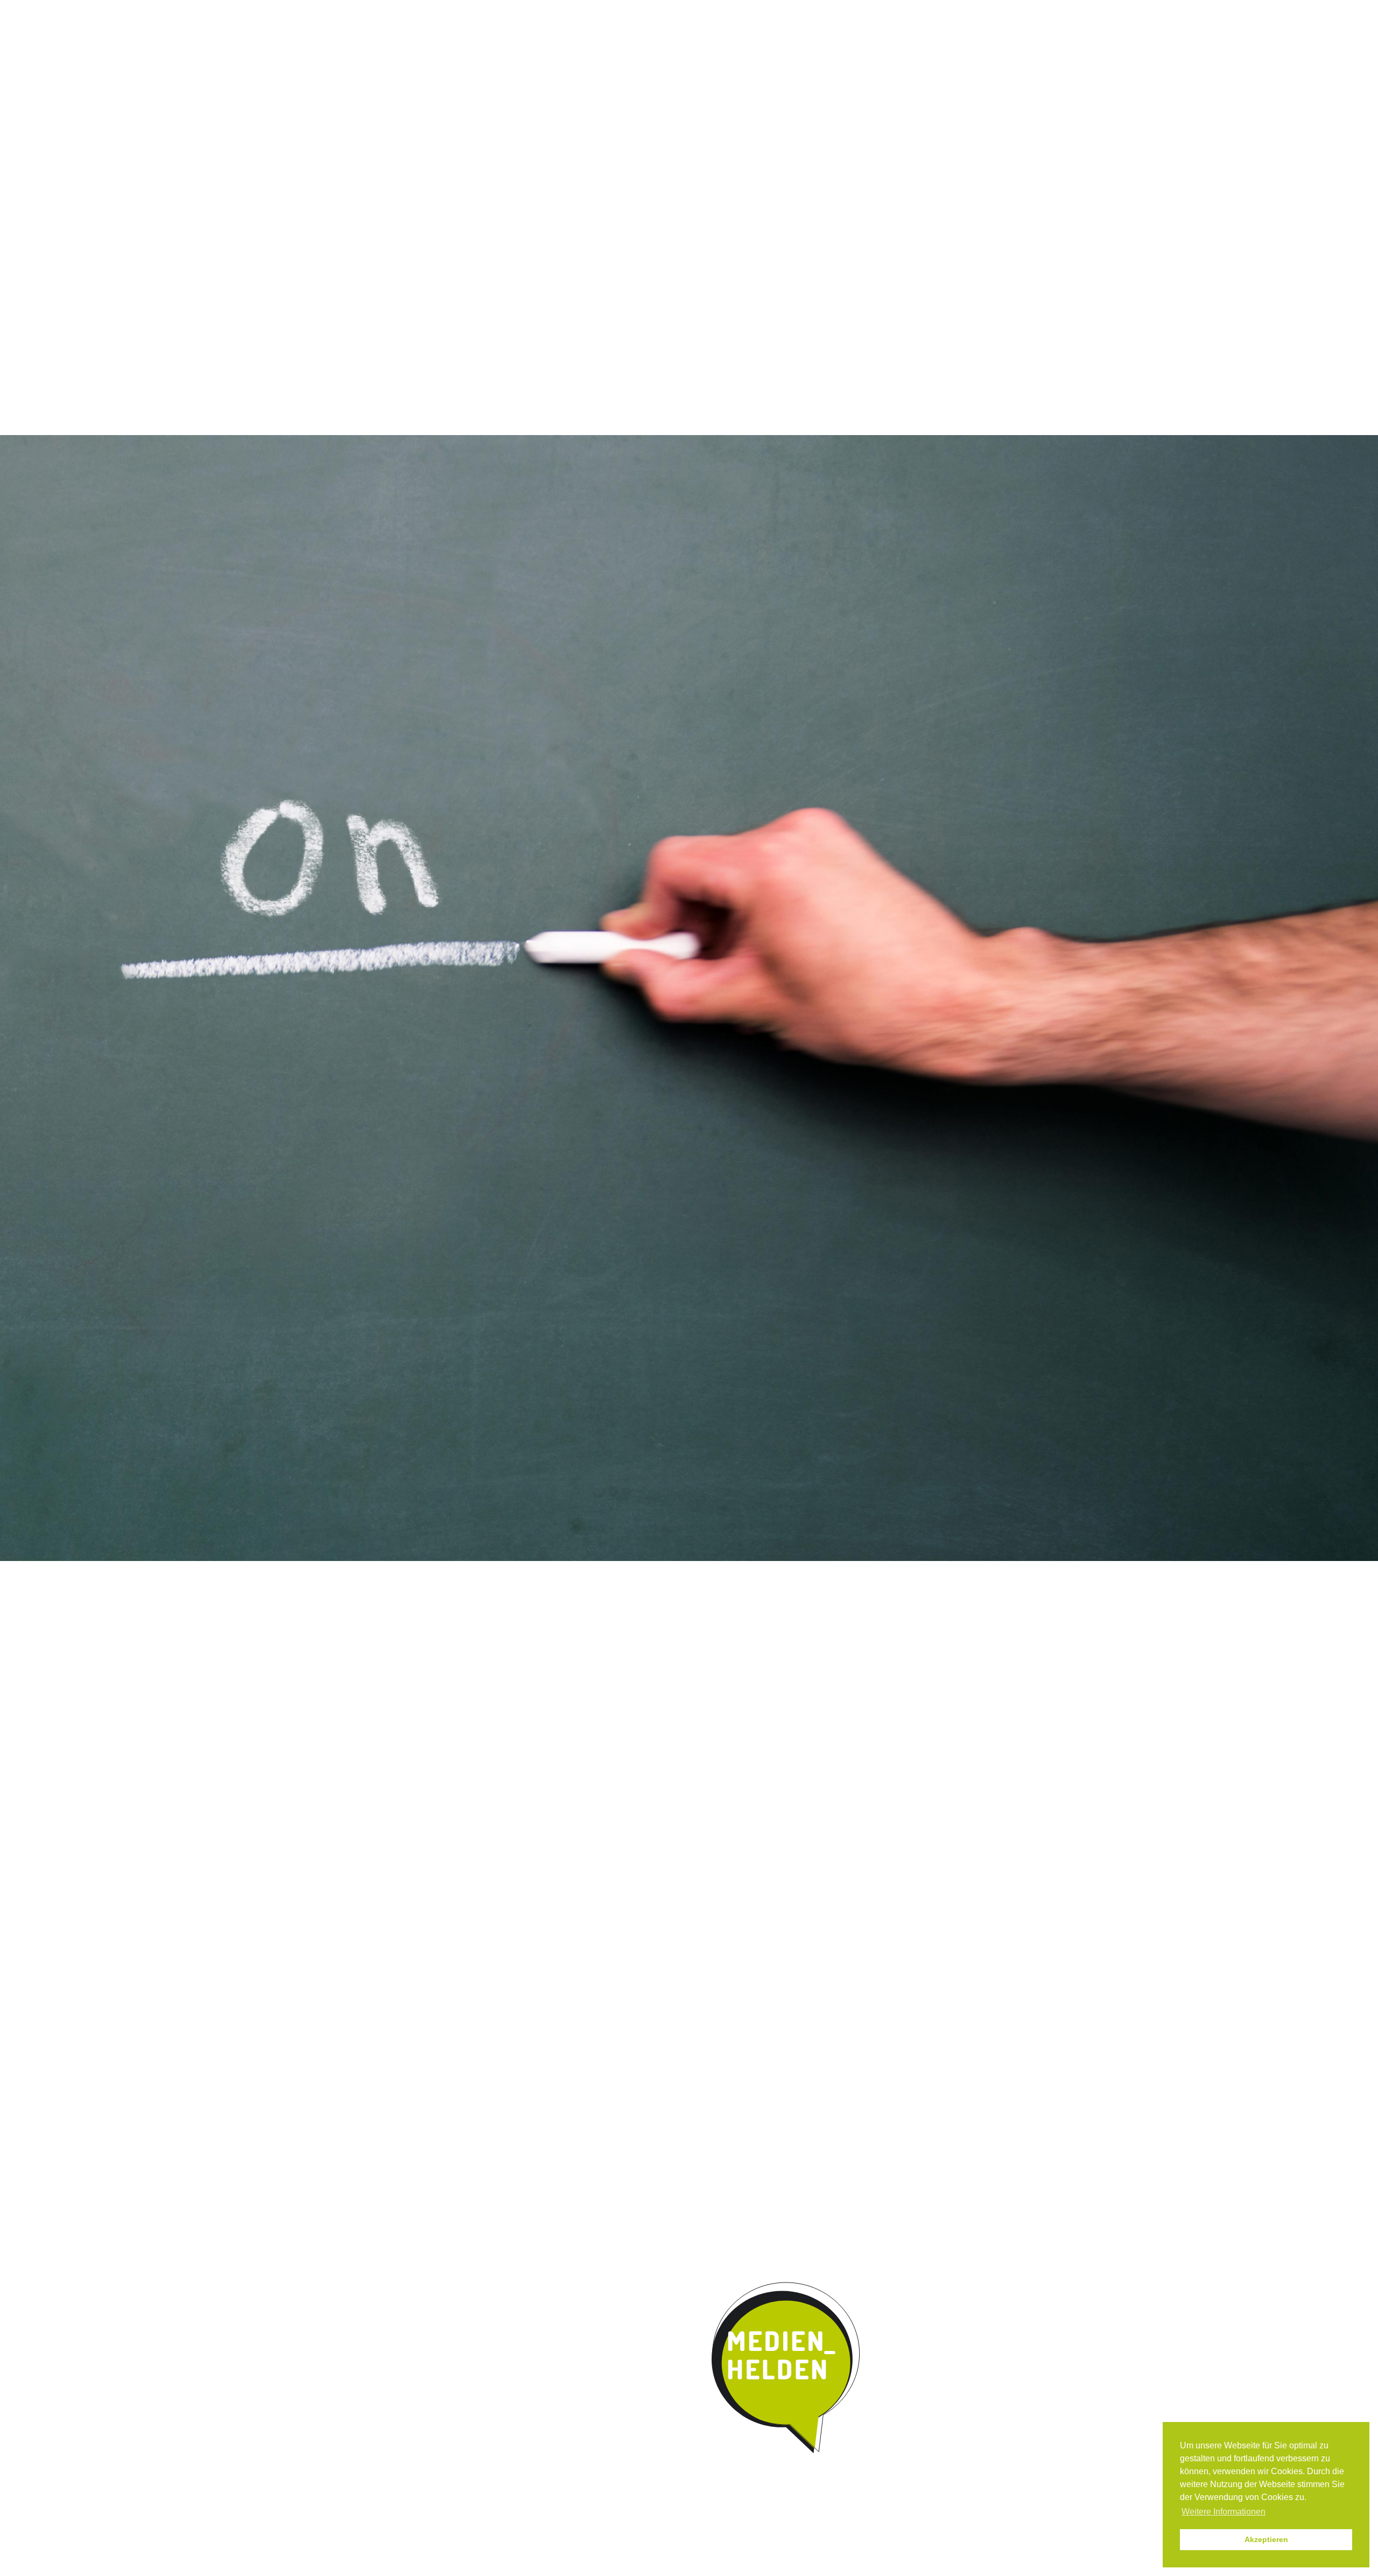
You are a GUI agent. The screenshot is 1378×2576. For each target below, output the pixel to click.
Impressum (871, 10)
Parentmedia (881, 88)
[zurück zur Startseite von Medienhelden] (787, 2368)
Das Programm (531, 88)
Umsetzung (670, 88)
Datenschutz (925, 10)
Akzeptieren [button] (1266, 2539)
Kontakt (813, 88)
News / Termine (814, 10)
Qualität (604, 88)
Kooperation (745, 88)
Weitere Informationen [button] (1224, 2512)
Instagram (768, 10)
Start (452, 87)
